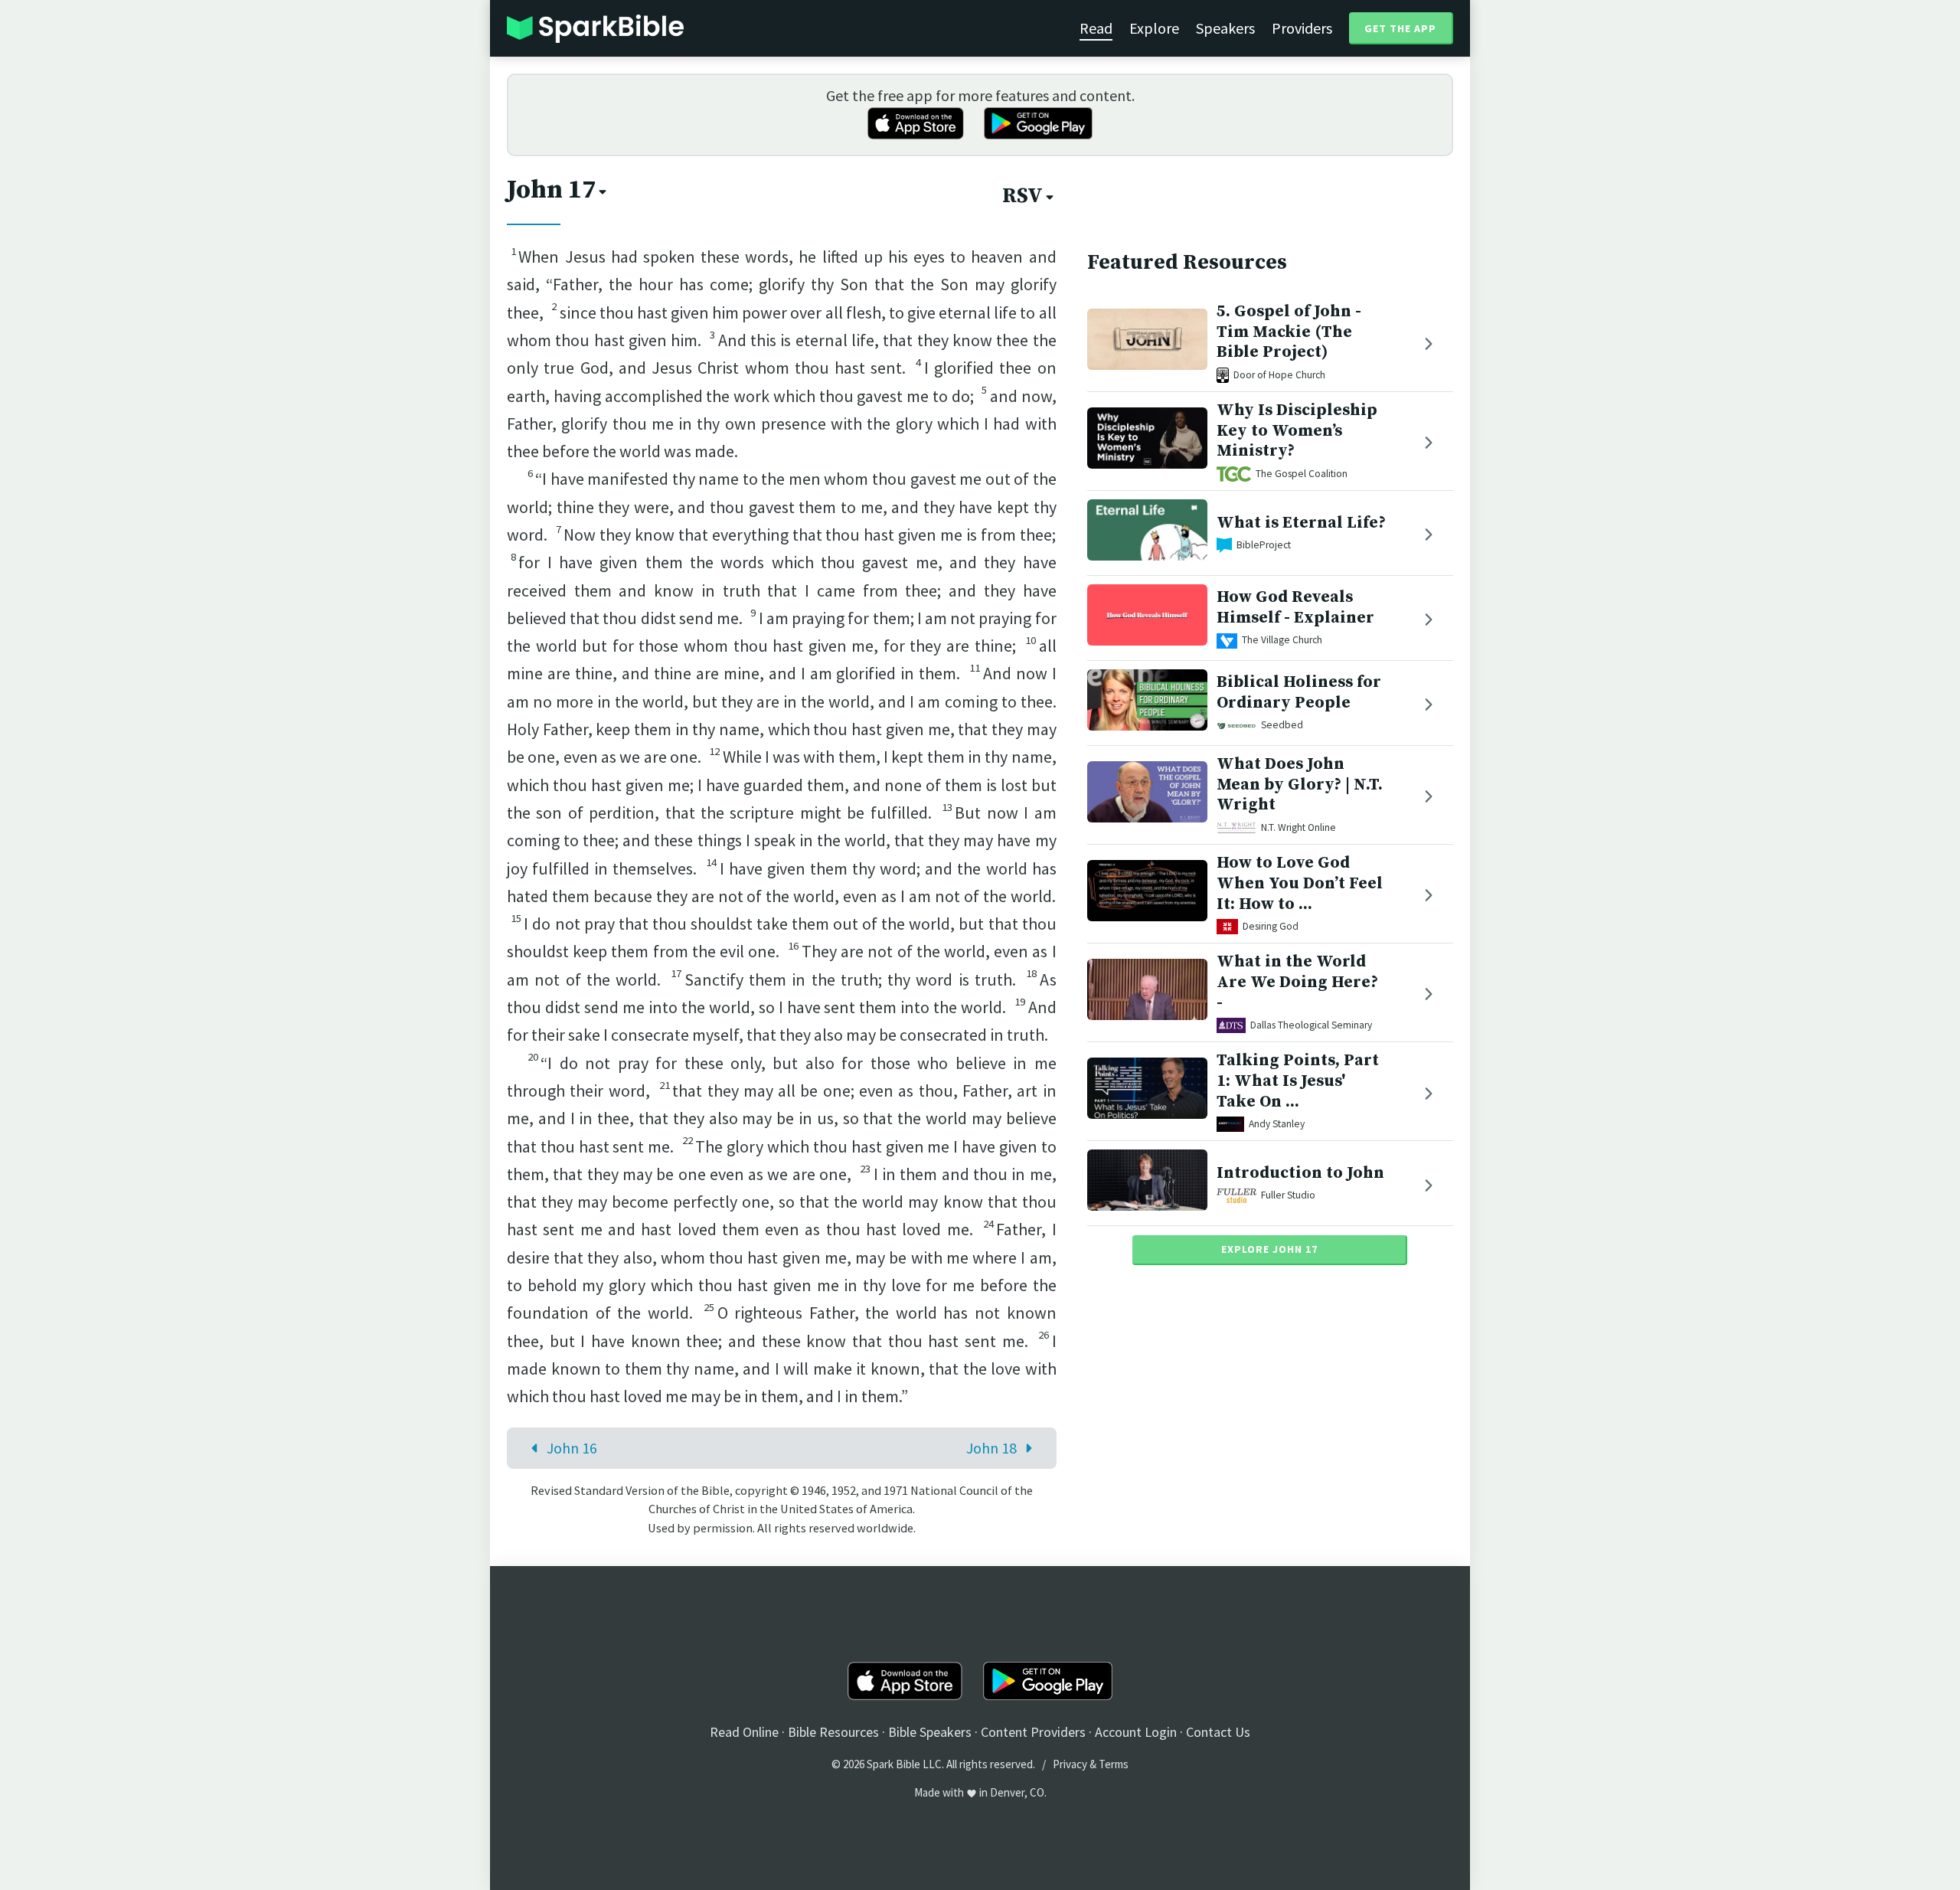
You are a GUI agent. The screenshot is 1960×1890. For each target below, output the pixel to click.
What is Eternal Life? (1301, 523)
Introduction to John (1300, 1173)
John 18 (991, 1448)
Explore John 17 (1269, 1249)
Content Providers (1033, 1732)
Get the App (1400, 28)
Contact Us (1218, 1732)
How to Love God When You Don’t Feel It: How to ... (1300, 883)
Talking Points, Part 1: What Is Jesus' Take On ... (1298, 1081)
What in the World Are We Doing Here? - (1297, 982)
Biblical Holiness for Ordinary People (1299, 693)
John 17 (551, 190)
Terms (1114, 1764)
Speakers (1225, 28)
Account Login (1136, 1732)
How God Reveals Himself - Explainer (1295, 608)
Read (1096, 28)
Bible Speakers (930, 1732)
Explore (1154, 28)
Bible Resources (833, 1732)
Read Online (744, 1732)
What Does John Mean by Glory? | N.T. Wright (1300, 785)
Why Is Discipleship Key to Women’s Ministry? (1297, 431)
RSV (1022, 196)
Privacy (1070, 1764)
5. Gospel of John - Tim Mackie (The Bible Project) (1289, 332)
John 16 (572, 1448)
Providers (1302, 28)
